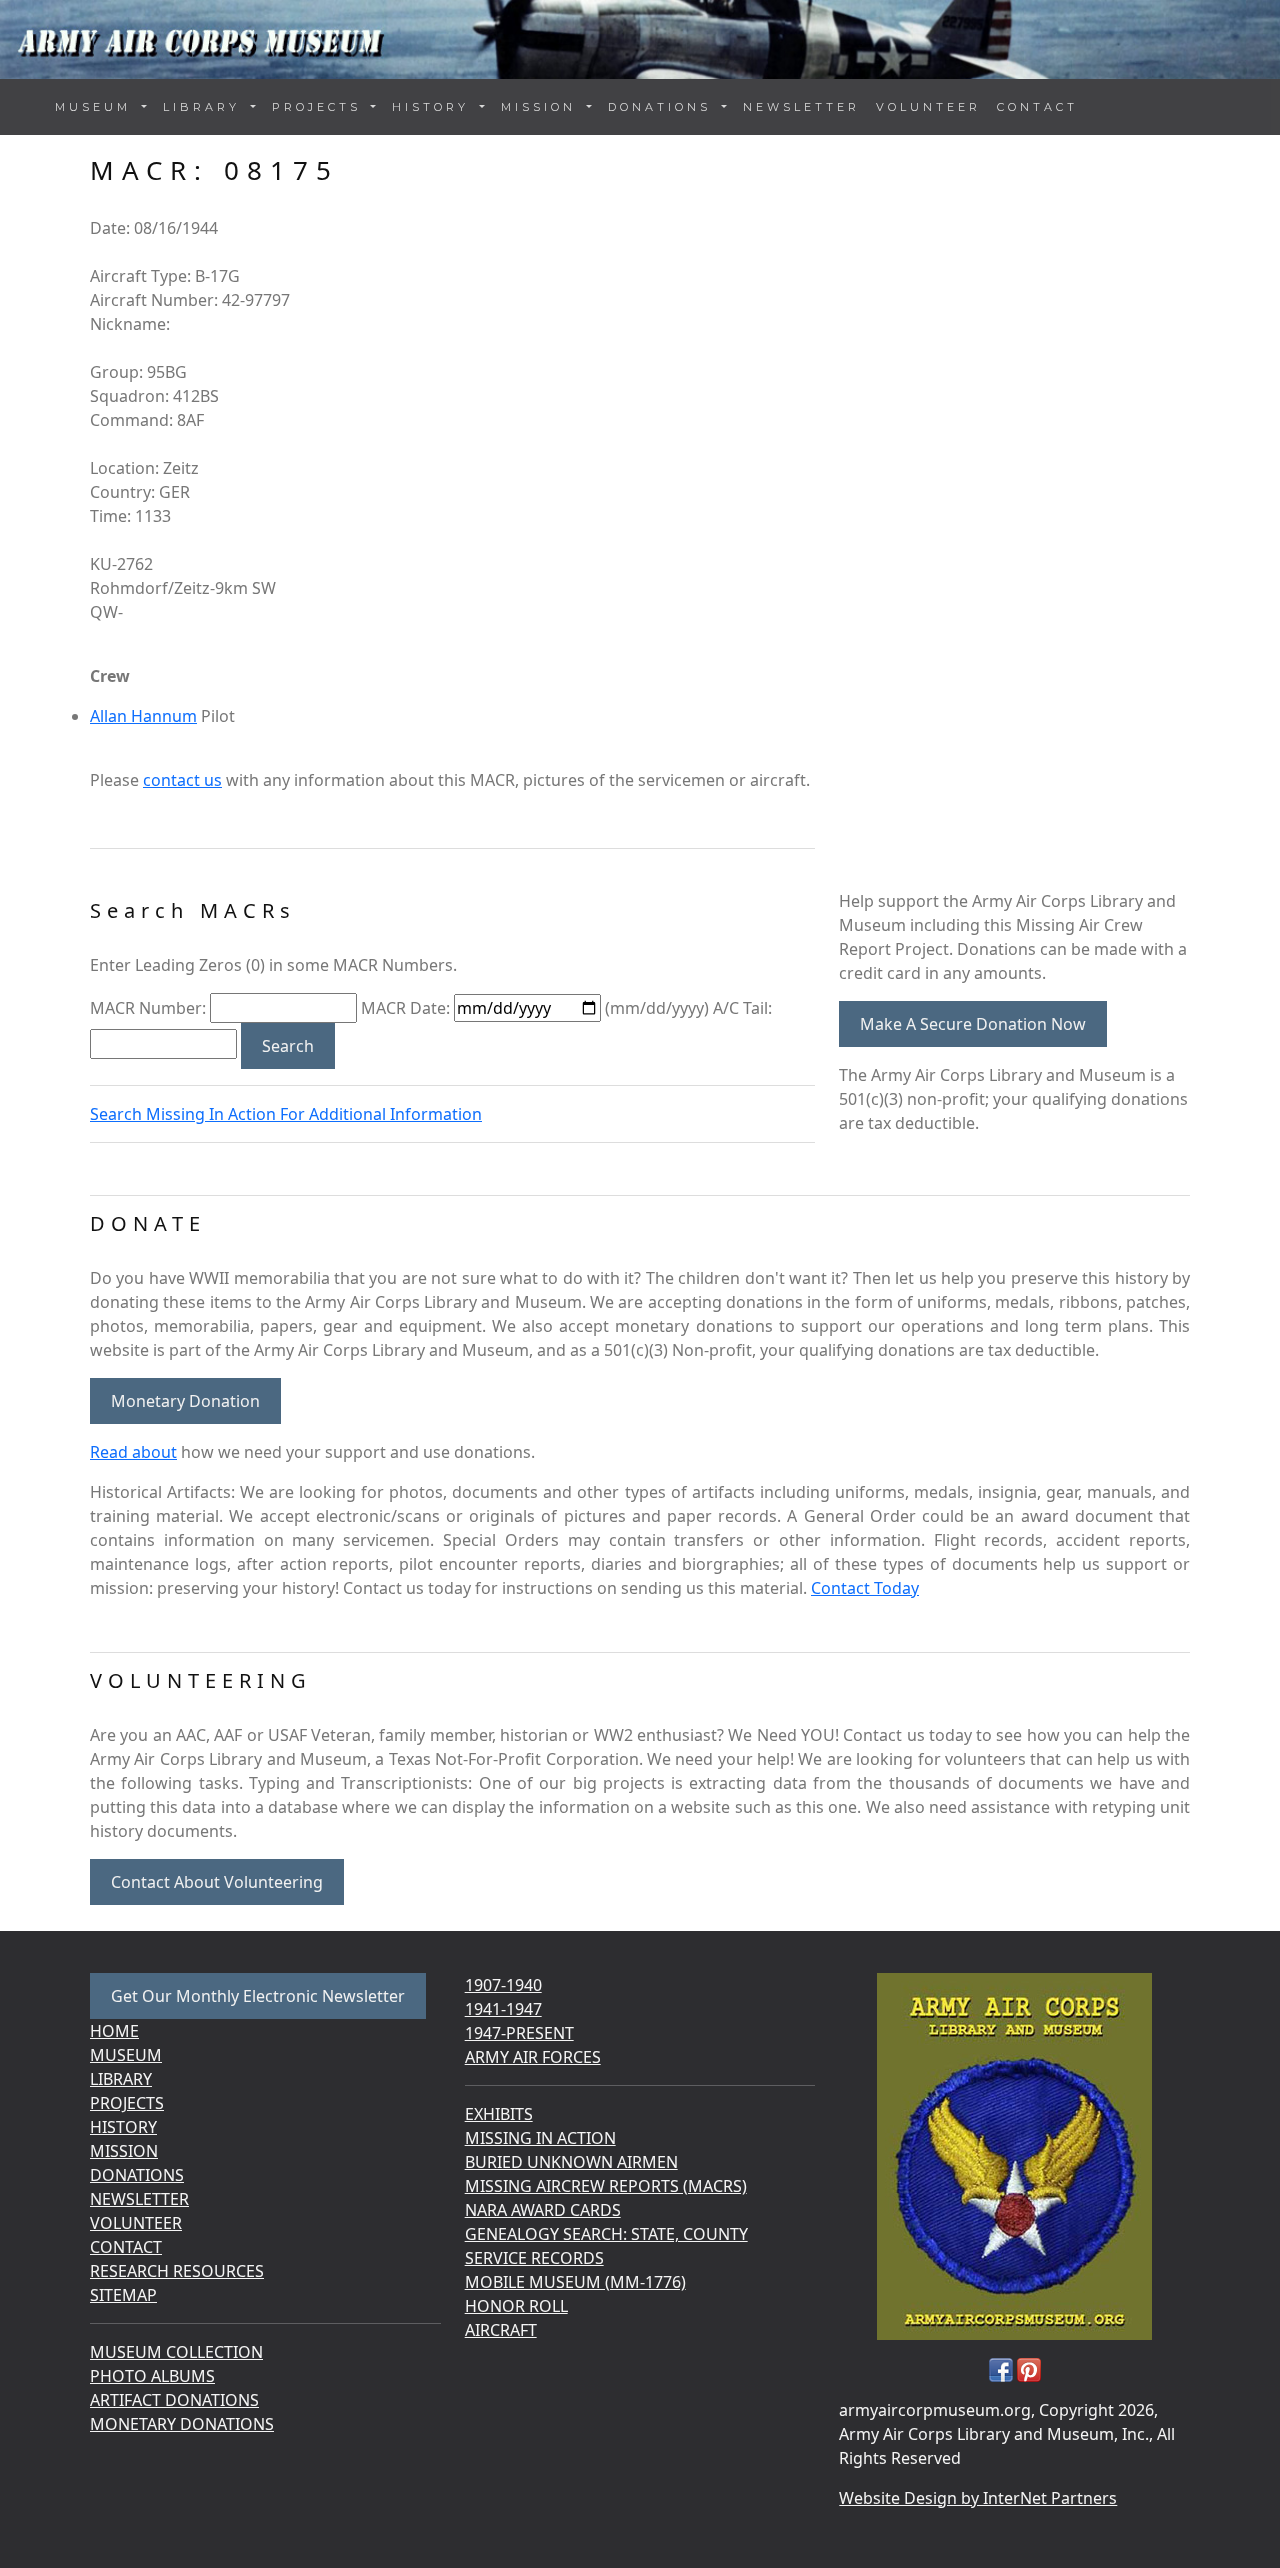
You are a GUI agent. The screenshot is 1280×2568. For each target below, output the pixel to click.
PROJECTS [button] (320, 107)
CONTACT (1037, 107)
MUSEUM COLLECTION (176, 2352)
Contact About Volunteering (217, 1882)
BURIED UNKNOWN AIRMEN (571, 2162)
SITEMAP (123, 2295)
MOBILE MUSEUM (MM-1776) (575, 2282)
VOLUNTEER (928, 107)
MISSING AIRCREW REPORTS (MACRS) (606, 2186)
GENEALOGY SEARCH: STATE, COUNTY (606, 2234)
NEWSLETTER (801, 107)
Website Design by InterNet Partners (978, 2498)
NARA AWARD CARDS (543, 2210)
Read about (133, 1452)
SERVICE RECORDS (534, 2258)
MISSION (124, 2151)
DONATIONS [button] (663, 107)
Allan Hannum (143, 716)
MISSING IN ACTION (540, 2138)
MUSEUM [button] (96, 107)
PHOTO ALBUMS (152, 2376)
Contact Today (865, 1588)
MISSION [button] (542, 107)
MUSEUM (126, 2055)
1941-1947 (503, 2009)
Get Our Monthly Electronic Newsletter (258, 1996)
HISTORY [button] (434, 107)
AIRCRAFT (501, 2330)
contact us (182, 780)
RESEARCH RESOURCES (177, 2271)
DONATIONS (137, 2175)
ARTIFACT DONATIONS (174, 2400)
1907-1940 (503, 1985)
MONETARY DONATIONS (182, 2424)
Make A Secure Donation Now (973, 1024)
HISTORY (123, 2127)
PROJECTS (127, 2103)
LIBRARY (121, 2079)
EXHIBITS (499, 2114)
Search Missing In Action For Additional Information (286, 1114)
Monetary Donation (185, 1401)
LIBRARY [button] (205, 107)
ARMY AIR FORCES (533, 2057)
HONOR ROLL (516, 2306)
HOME (114, 2031)
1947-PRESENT (519, 2033)
